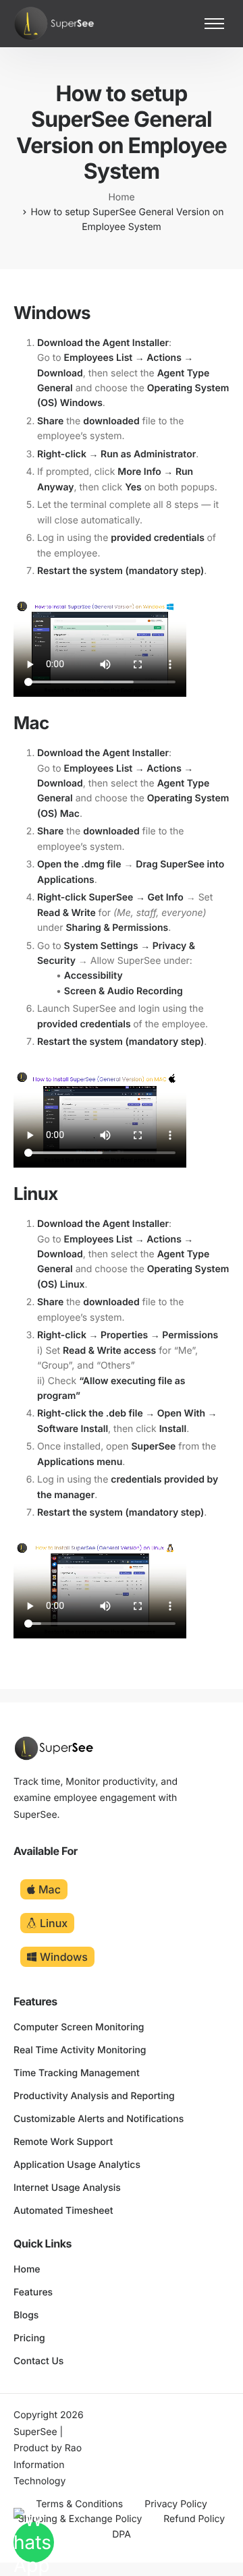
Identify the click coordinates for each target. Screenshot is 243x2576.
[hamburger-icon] (214, 24)
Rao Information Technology (48, 2465)
